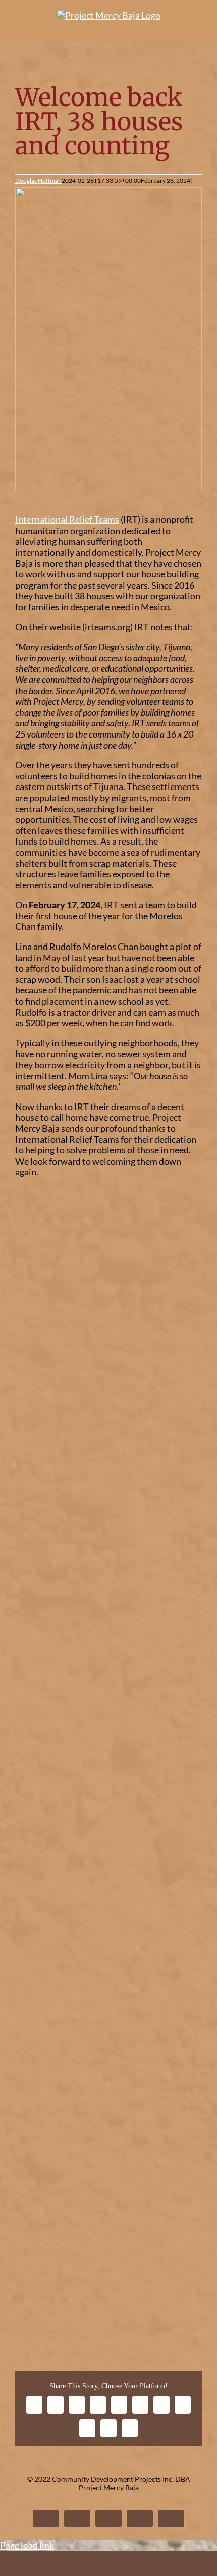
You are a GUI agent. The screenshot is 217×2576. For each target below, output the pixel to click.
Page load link (27, 2545)
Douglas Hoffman (38, 180)
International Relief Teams (67, 519)
